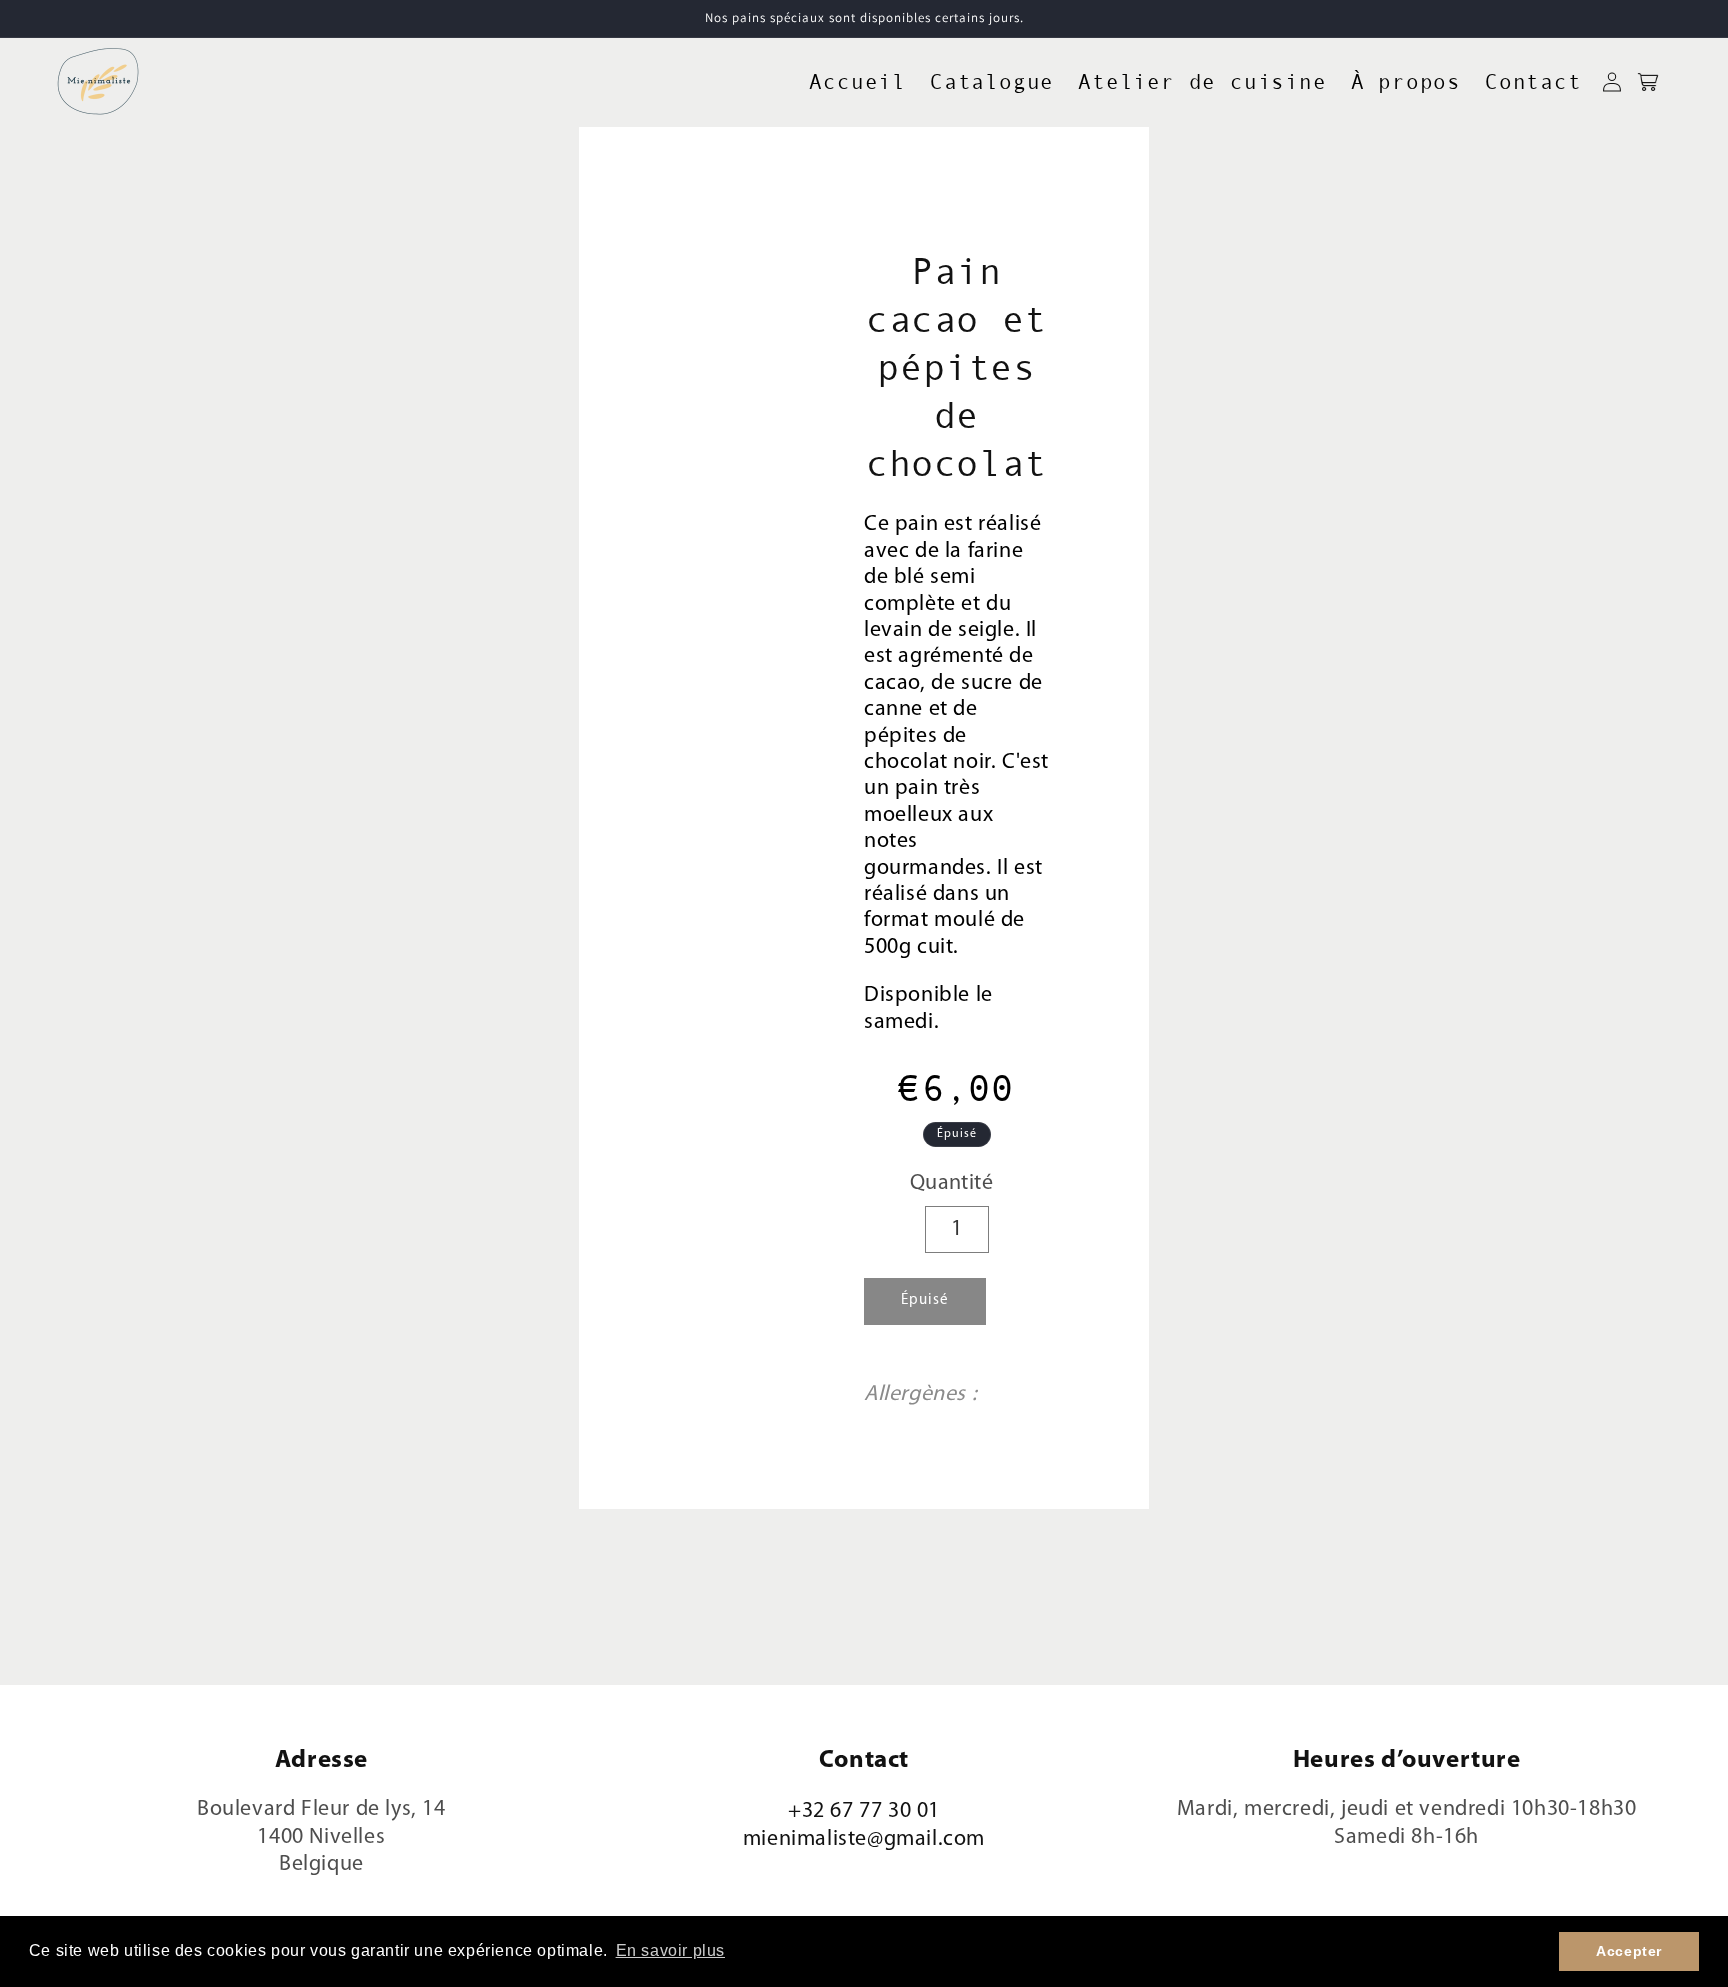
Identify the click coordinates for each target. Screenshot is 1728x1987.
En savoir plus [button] (670, 1950)
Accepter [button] (1629, 1951)
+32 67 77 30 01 (864, 1811)
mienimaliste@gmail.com (864, 1839)
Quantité (951, 1183)
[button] (1648, 82)
